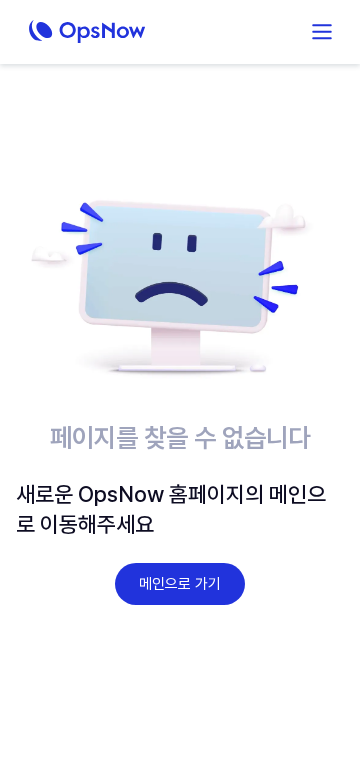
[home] (121, 32)
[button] (322, 32)
